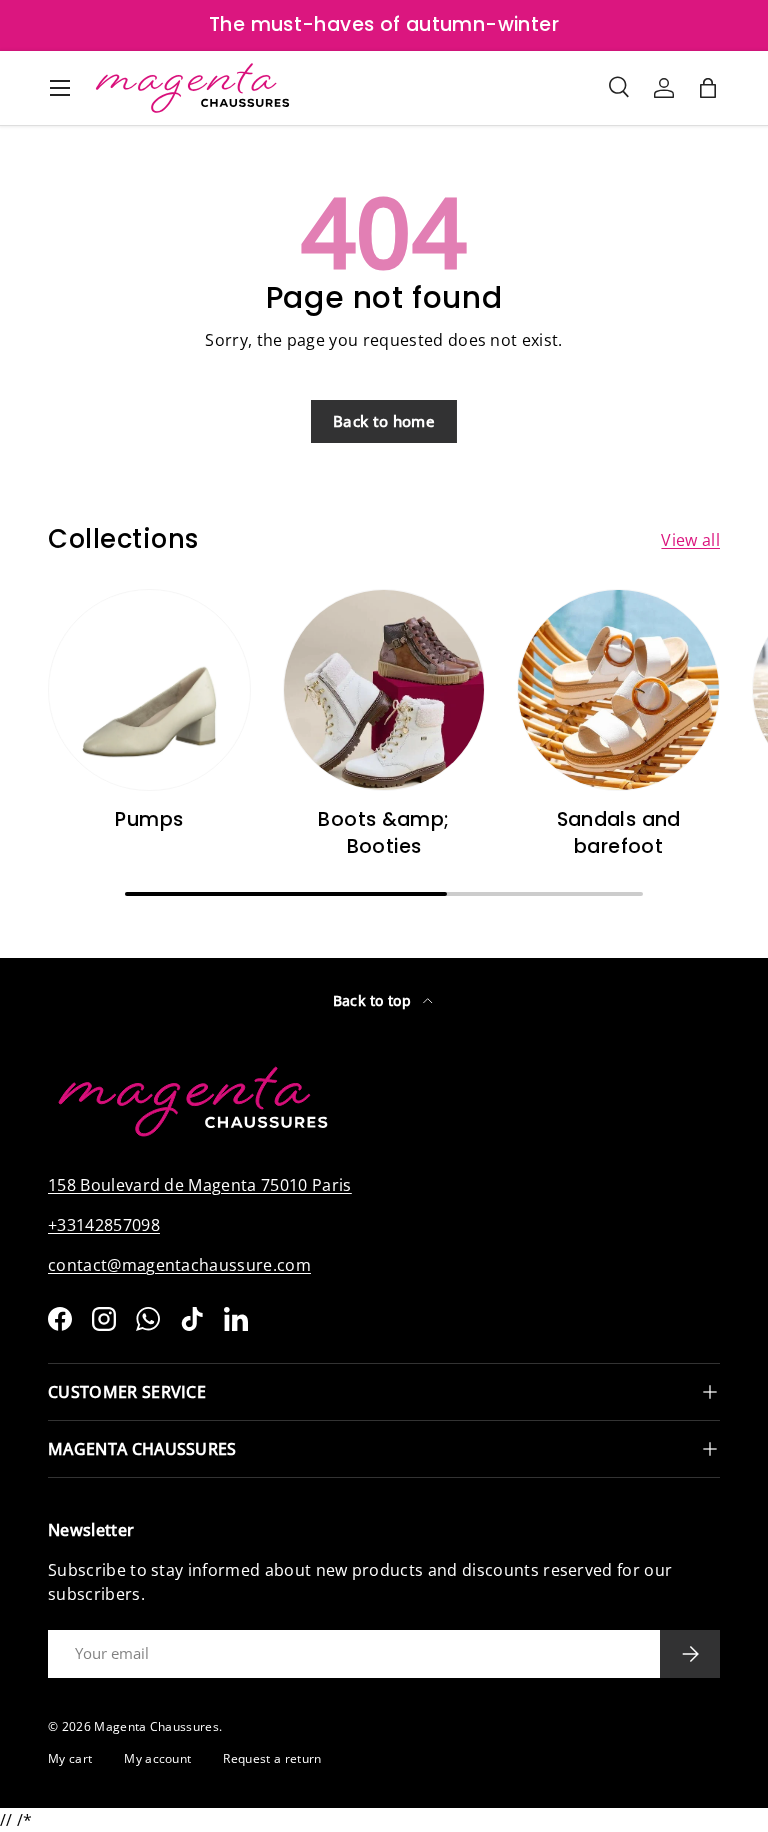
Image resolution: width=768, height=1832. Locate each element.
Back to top (374, 1000)
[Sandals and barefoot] (618, 690)
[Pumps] (149, 690)
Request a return (272, 1758)
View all (690, 540)
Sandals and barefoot (619, 833)
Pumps (149, 819)
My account (157, 1758)
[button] (708, 88)
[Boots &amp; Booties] (384, 690)
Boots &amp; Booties (383, 833)
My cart (70, 1758)
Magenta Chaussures (156, 1726)
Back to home (384, 421)
